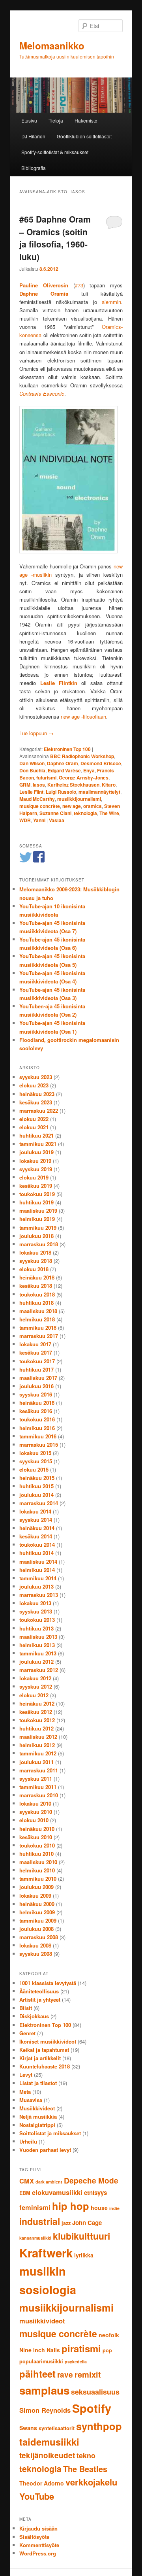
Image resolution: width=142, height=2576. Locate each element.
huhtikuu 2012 (36, 1728)
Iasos (39, 785)
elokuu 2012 (34, 1695)
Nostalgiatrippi (37, 2125)
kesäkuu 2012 (36, 1712)
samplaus (44, 2390)
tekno (86, 2455)
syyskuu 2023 (36, 1077)
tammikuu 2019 (38, 1228)
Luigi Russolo (61, 792)
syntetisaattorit (57, 2428)
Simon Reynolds (45, 2410)
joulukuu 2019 (36, 1152)
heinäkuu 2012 (37, 1703)
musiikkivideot (42, 2321)
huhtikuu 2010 (36, 1854)
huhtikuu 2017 (36, 1369)
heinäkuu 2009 (37, 1904)
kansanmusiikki (35, 2238)
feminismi (35, 2207)
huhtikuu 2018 (36, 1303)
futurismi (46, 778)
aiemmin (111, 302)
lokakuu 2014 (35, 1511)
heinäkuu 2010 (37, 1829)
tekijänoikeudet (47, 2455)
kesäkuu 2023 (36, 1102)
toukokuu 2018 (37, 1294)
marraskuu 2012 (39, 1670)
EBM (25, 2193)
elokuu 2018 (34, 1269)
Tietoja (56, 120)
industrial (40, 2221)
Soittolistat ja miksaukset (50, 2133)
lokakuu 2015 (35, 1453)
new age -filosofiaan (83, 716)
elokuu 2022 (34, 1119)
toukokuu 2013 (37, 1620)
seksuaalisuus (95, 2392)
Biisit (26, 2008)
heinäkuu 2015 (37, 1478)
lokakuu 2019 (35, 1161)
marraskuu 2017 (39, 1336)
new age (72, 806)
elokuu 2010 (34, 1820)
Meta (25, 2092)
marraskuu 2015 (39, 1445)
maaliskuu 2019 (38, 1211)
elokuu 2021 (34, 1127)
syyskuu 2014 (36, 1520)
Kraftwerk (46, 2253)
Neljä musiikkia (38, 2116)
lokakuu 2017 (35, 1344)
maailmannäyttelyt (99, 792)
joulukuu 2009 (36, 1887)
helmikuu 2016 (37, 1428)
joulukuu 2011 (36, 1762)
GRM (25, 785)
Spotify (92, 2408)
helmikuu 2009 (37, 1912)
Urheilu (28, 2141)
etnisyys (95, 2193)
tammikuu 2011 (38, 1787)
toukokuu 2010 (37, 1845)
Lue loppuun (36, 733)
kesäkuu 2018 (36, 1286)
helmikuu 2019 (37, 1219)
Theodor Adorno (42, 2483)
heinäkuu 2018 (37, 1277)
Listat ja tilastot (38, 2083)
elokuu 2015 (34, 1469)
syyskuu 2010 (36, 1812)
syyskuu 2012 (36, 1686)
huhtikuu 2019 (36, 1202)
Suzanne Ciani (55, 813)
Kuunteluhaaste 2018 (45, 2066)
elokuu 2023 (34, 1085)
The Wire (109, 813)
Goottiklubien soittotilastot (84, 136)
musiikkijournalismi (79, 799)
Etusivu (29, 120)
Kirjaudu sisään (38, 2528)
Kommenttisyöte (39, 2545)
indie (114, 2208)
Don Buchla (32, 770)
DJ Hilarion (33, 136)
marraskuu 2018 (39, 1244)
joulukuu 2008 (36, 1929)
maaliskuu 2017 (38, 1378)
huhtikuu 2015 (36, 1486)
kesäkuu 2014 (36, 1536)
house (99, 2208)
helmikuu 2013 (37, 1645)
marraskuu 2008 (39, 1937)
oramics (92, 806)
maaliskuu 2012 (38, 1737)
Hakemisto (86, 120)
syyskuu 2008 (36, 1954)
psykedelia (76, 2362)
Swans (28, 2428)
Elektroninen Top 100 (67, 749)
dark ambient (49, 2182)
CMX (27, 2181)
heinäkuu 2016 (37, 1403)
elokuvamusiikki (57, 2192)
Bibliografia (34, 168)
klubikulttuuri (81, 2236)
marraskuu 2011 (39, 1770)
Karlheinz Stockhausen (73, 785)
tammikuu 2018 (38, 1328)
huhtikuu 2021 (36, 1135)
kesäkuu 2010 (36, 1837)
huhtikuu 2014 (36, 1553)
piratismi (81, 2348)
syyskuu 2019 (36, 1169)
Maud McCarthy (37, 799)
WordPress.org (38, 2553)
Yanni (39, 820)
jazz (66, 2223)
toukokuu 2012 (37, 1720)
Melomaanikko (52, 45)
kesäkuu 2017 (36, 1352)
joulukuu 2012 (36, 1662)
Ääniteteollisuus (39, 1991)
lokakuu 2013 (35, 1603)
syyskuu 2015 (36, 1461)
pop (107, 2350)
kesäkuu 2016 (36, 1411)
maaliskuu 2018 (38, 1311)
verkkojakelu (91, 2482)
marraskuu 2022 (39, 1111)
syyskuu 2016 (36, 1394)
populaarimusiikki (41, 2361)
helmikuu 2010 (37, 1870)
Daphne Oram (63, 763)
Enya (89, 770)
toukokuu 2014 (37, 1545)
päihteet (37, 2374)
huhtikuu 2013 (36, 1628)
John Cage (87, 2223)
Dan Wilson (32, 763)
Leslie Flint (31, 792)
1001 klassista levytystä (48, 1983)
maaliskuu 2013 (38, 1637)
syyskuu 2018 (36, 1261)
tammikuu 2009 (38, 1920)
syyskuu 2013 (36, 1611)
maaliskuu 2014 (38, 1562)
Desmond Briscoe (101, 763)
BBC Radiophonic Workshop (82, 756)
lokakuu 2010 (35, 1803)
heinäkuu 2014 (37, 1528)
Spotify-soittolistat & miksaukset (55, 152)
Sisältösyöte (34, 2537)
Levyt (26, 2075)
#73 (79, 285)
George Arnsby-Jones (84, 778)
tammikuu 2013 (38, 1653)
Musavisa (31, 2100)
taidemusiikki (49, 2442)
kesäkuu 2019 (36, 1186)
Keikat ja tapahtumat (44, 2050)
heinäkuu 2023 (37, 1094)
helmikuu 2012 (37, 1745)
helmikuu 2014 (37, 1570)
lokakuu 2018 (35, 1252)
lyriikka (84, 2255)
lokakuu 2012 (35, 1678)
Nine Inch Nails (40, 2350)
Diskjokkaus (34, 2016)
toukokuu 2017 (37, 1361)
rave (65, 2375)
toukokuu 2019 (37, 1194)
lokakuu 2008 (35, 1945)
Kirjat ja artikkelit (40, 2058)
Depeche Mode (91, 2181)
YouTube (37, 2496)
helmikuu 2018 (37, 1319)
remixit (88, 2374)
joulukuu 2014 (36, 1495)
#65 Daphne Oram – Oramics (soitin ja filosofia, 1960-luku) (55, 238)
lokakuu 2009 (35, 1896)
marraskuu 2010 (39, 1795)
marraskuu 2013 (39, 1595)
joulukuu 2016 (36, 1386)
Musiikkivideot (37, 2108)
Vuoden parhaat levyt (45, 2150)
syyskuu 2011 (36, 1779)
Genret (27, 2033)
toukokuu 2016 (37, 1419)
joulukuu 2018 (36, 1236)
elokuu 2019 (34, 1177)
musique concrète (40, 806)
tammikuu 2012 (38, 1753)
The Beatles (85, 2469)
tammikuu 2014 (38, 1578)
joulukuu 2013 (36, 1586)
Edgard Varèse (64, 770)
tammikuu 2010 (38, 1879)
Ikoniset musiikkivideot (48, 2041)
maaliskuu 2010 (38, 1862)
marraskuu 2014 (39, 1503)
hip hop (71, 2206)
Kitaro (109, 785)
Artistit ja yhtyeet (40, 1999)
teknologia (85, 813)
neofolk (109, 2335)
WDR (25, 820)
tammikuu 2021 (38, 1144)
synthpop (99, 2426)
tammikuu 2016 (38, 1436)
